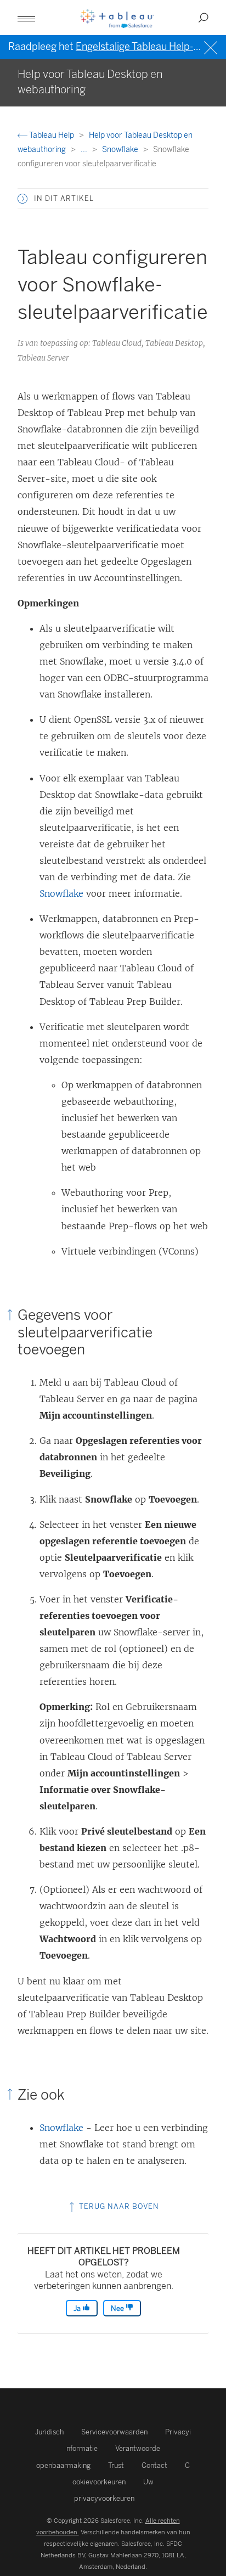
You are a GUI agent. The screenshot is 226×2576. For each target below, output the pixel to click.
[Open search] (204, 18)
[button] (22, 199)
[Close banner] (212, 46)
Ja (78, 2308)
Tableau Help (52, 135)
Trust (116, 2465)
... (85, 150)
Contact (154, 2465)
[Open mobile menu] (26, 18)
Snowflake (121, 150)
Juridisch (49, 2432)
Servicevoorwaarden (114, 2432)
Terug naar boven (118, 2206)
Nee (118, 2308)
